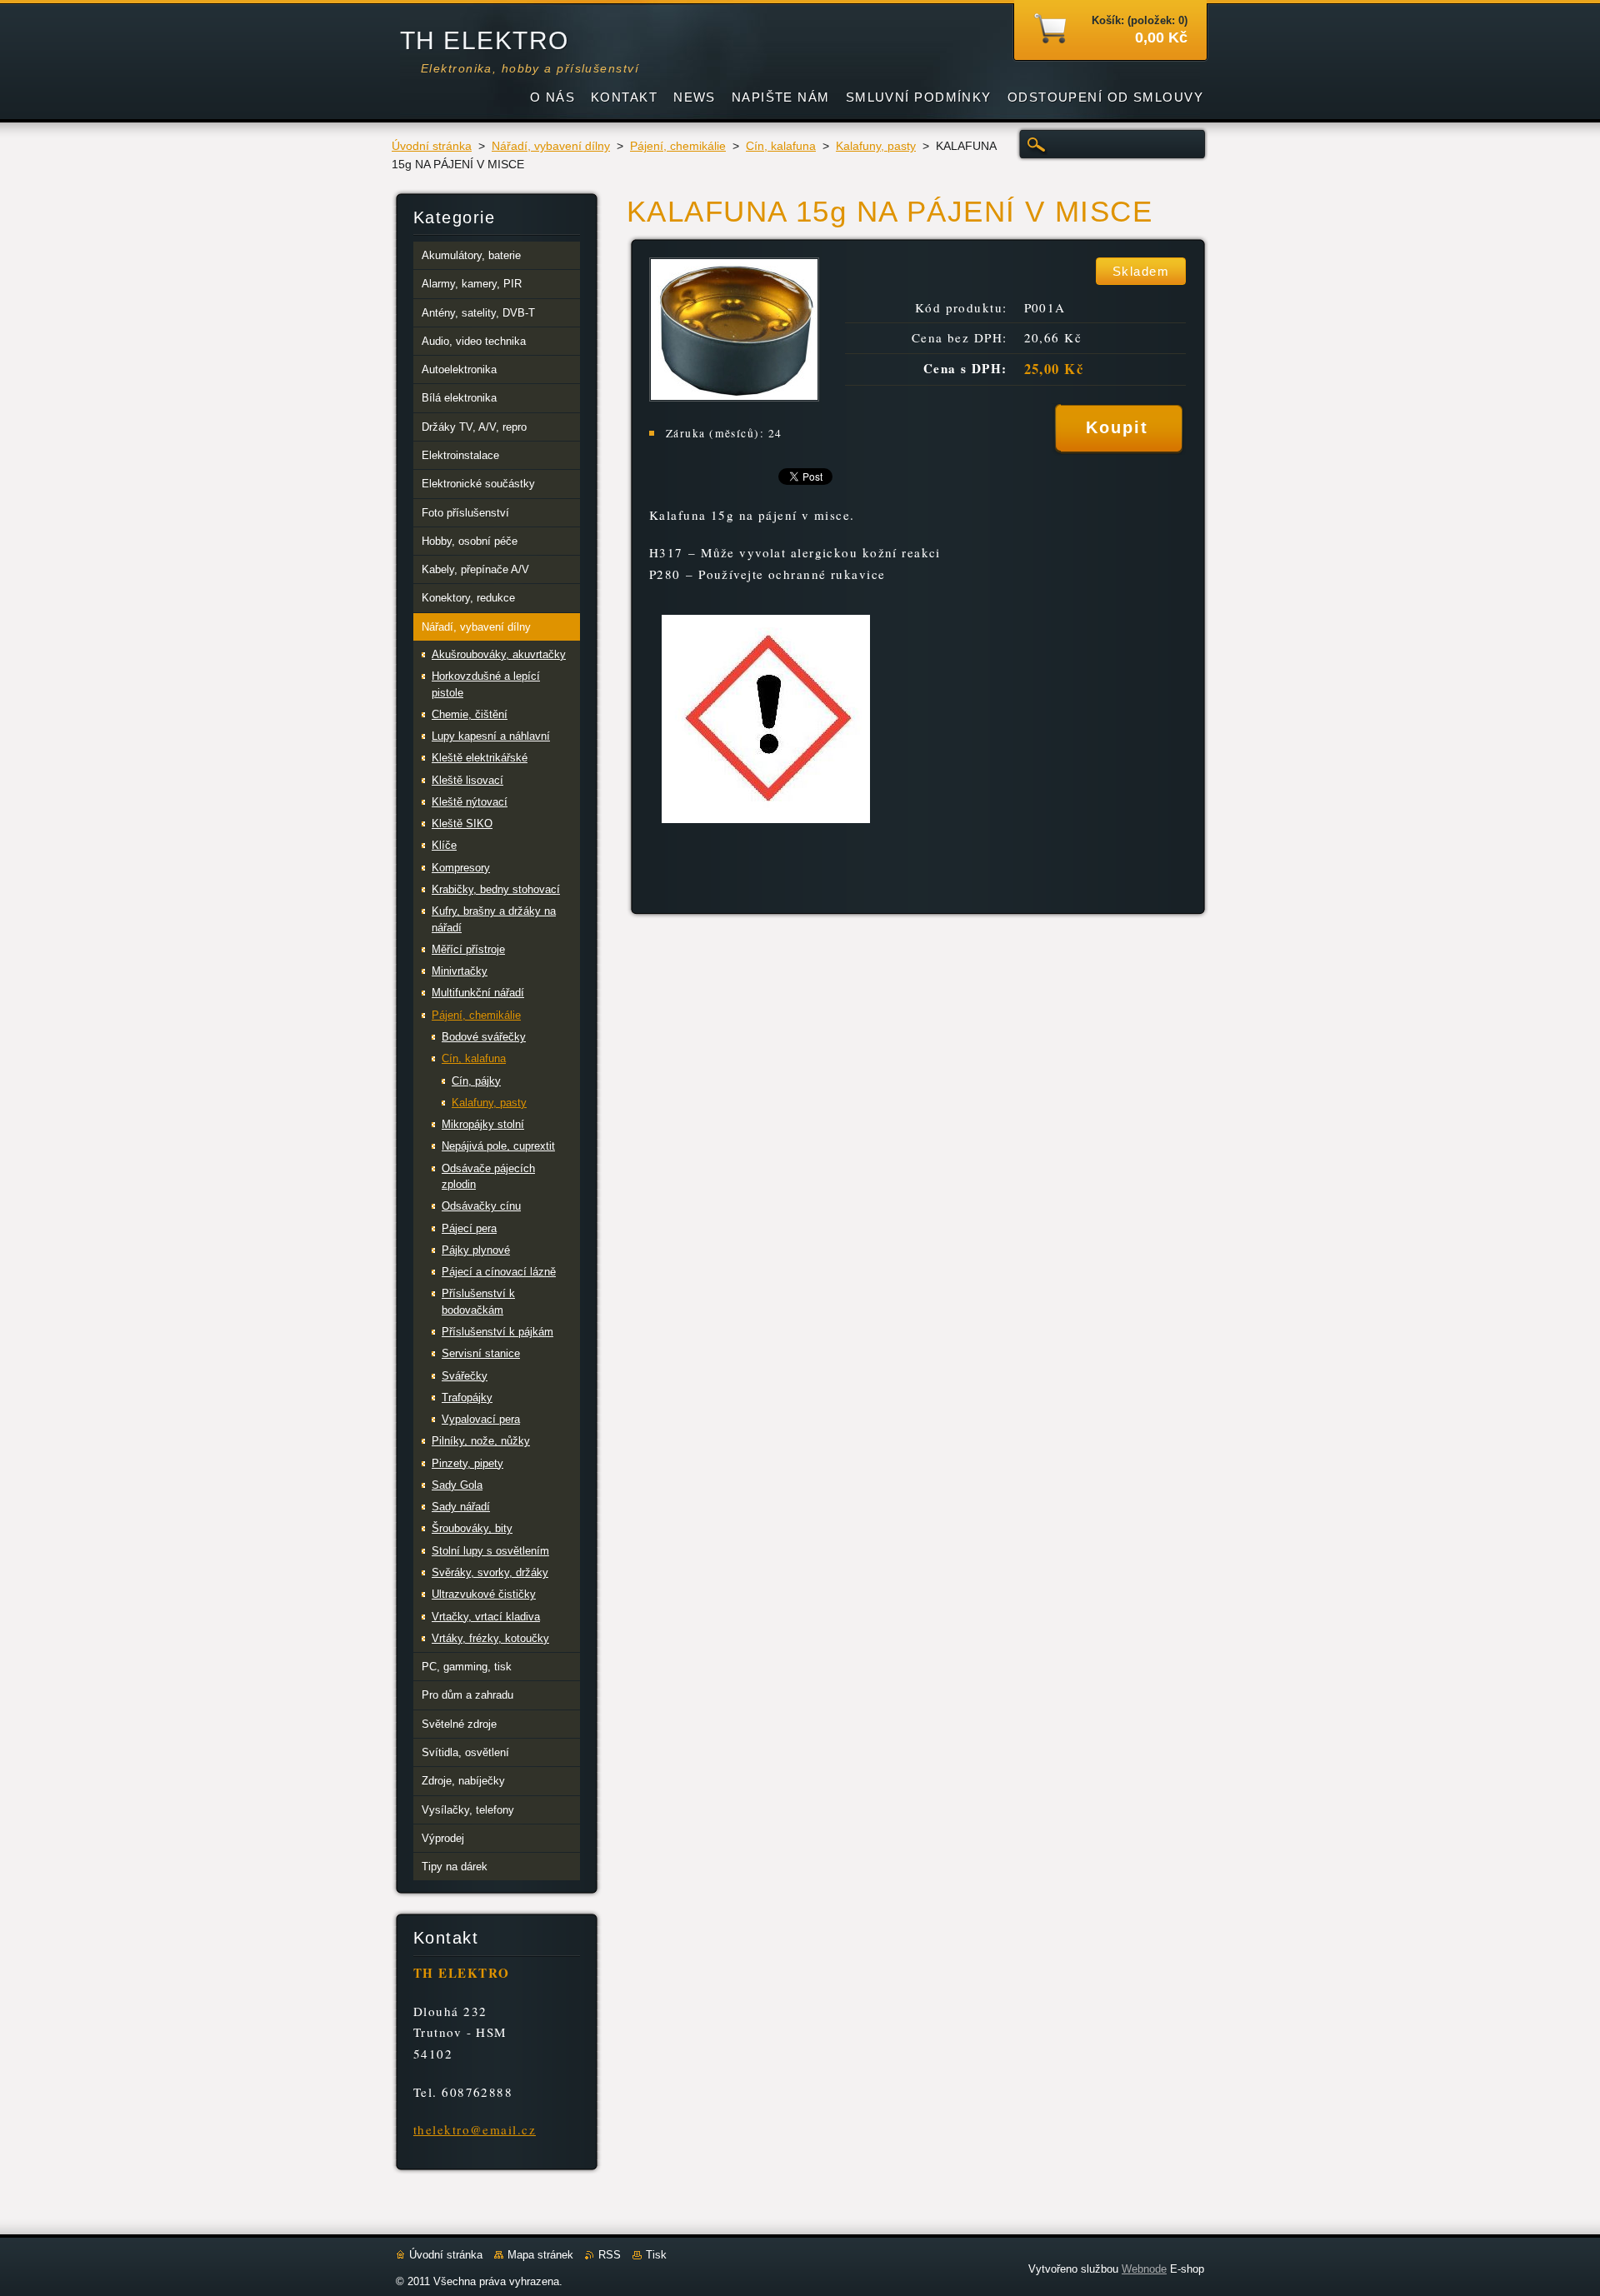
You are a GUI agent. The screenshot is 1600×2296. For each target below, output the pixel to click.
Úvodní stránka (432, 146)
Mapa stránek (540, 2255)
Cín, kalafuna (781, 146)
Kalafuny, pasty (876, 146)
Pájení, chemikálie (678, 146)
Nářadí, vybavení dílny (551, 146)
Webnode (1144, 2269)
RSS (610, 2255)
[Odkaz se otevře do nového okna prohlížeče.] (734, 397)
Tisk (656, 2255)
